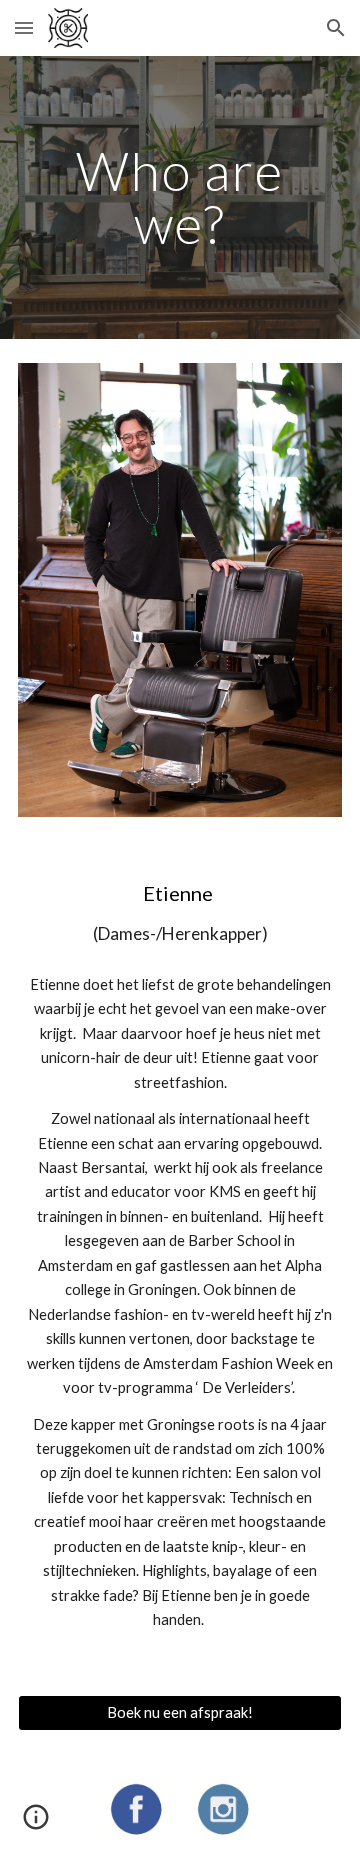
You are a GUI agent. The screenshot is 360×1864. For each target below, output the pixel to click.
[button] (24, 27)
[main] (180, 197)
